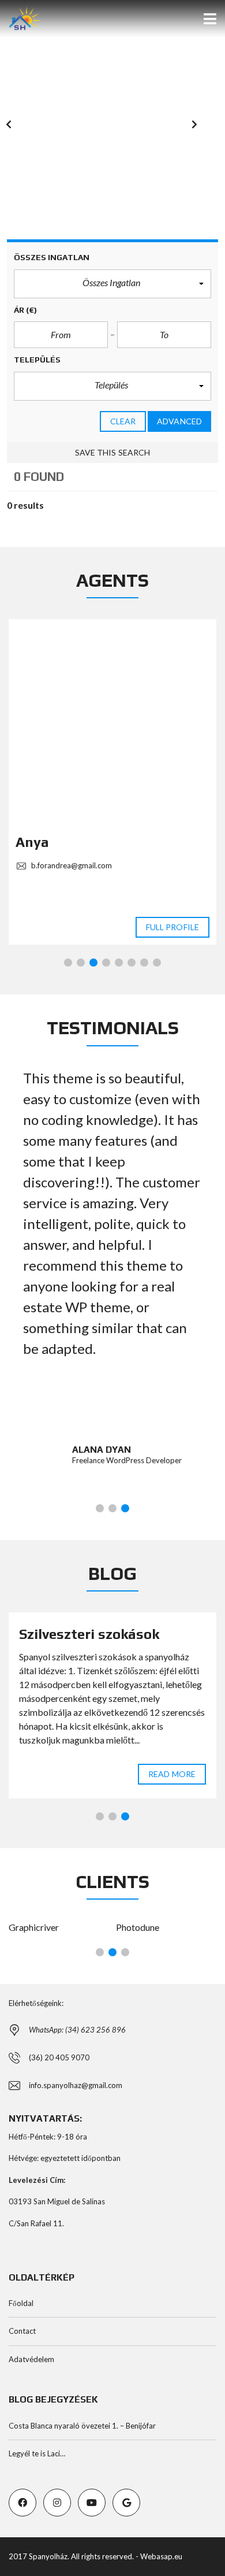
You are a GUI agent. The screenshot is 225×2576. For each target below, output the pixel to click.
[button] (20, 131)
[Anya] (112, 723)
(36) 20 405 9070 (59, 2057)
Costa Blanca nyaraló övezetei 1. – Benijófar (82, 2426)
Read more (172, 1774)
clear (123, 421)
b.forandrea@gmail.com (71, 865)
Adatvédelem (31, 2359)
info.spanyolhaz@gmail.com (76, 2085)
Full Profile (172, 927)
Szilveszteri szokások (89, 1634)
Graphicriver (34, 1927)
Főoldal (21, 2303)
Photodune (138, 1927)
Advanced (179, 421)
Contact (22, 2331)
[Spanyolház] (20, 19)
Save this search (113, 452)
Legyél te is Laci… (37, 2453)
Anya (32, 842)
